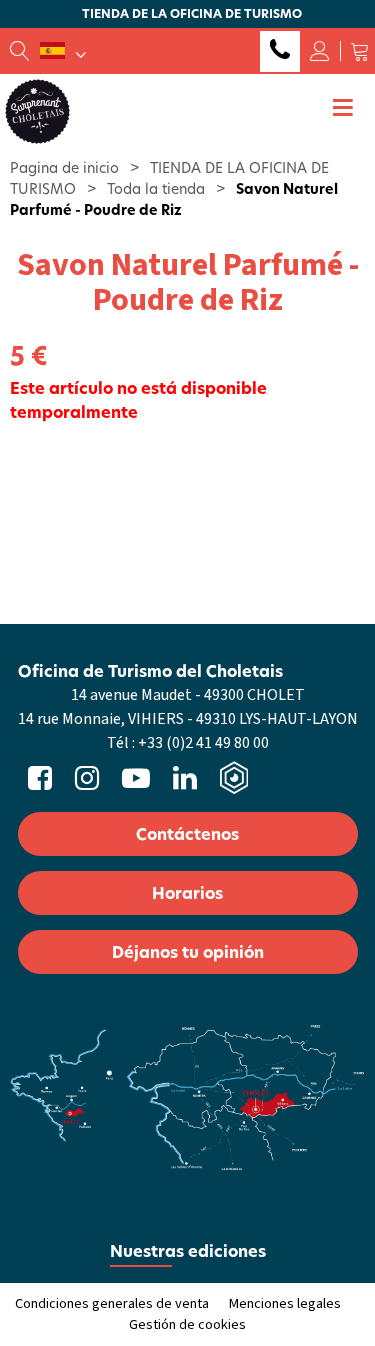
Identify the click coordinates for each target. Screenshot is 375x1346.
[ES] (63, 51)
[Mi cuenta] (320, 51)
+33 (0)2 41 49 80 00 (280, 51)
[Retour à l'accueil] (37, 110)
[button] (360, 51)
